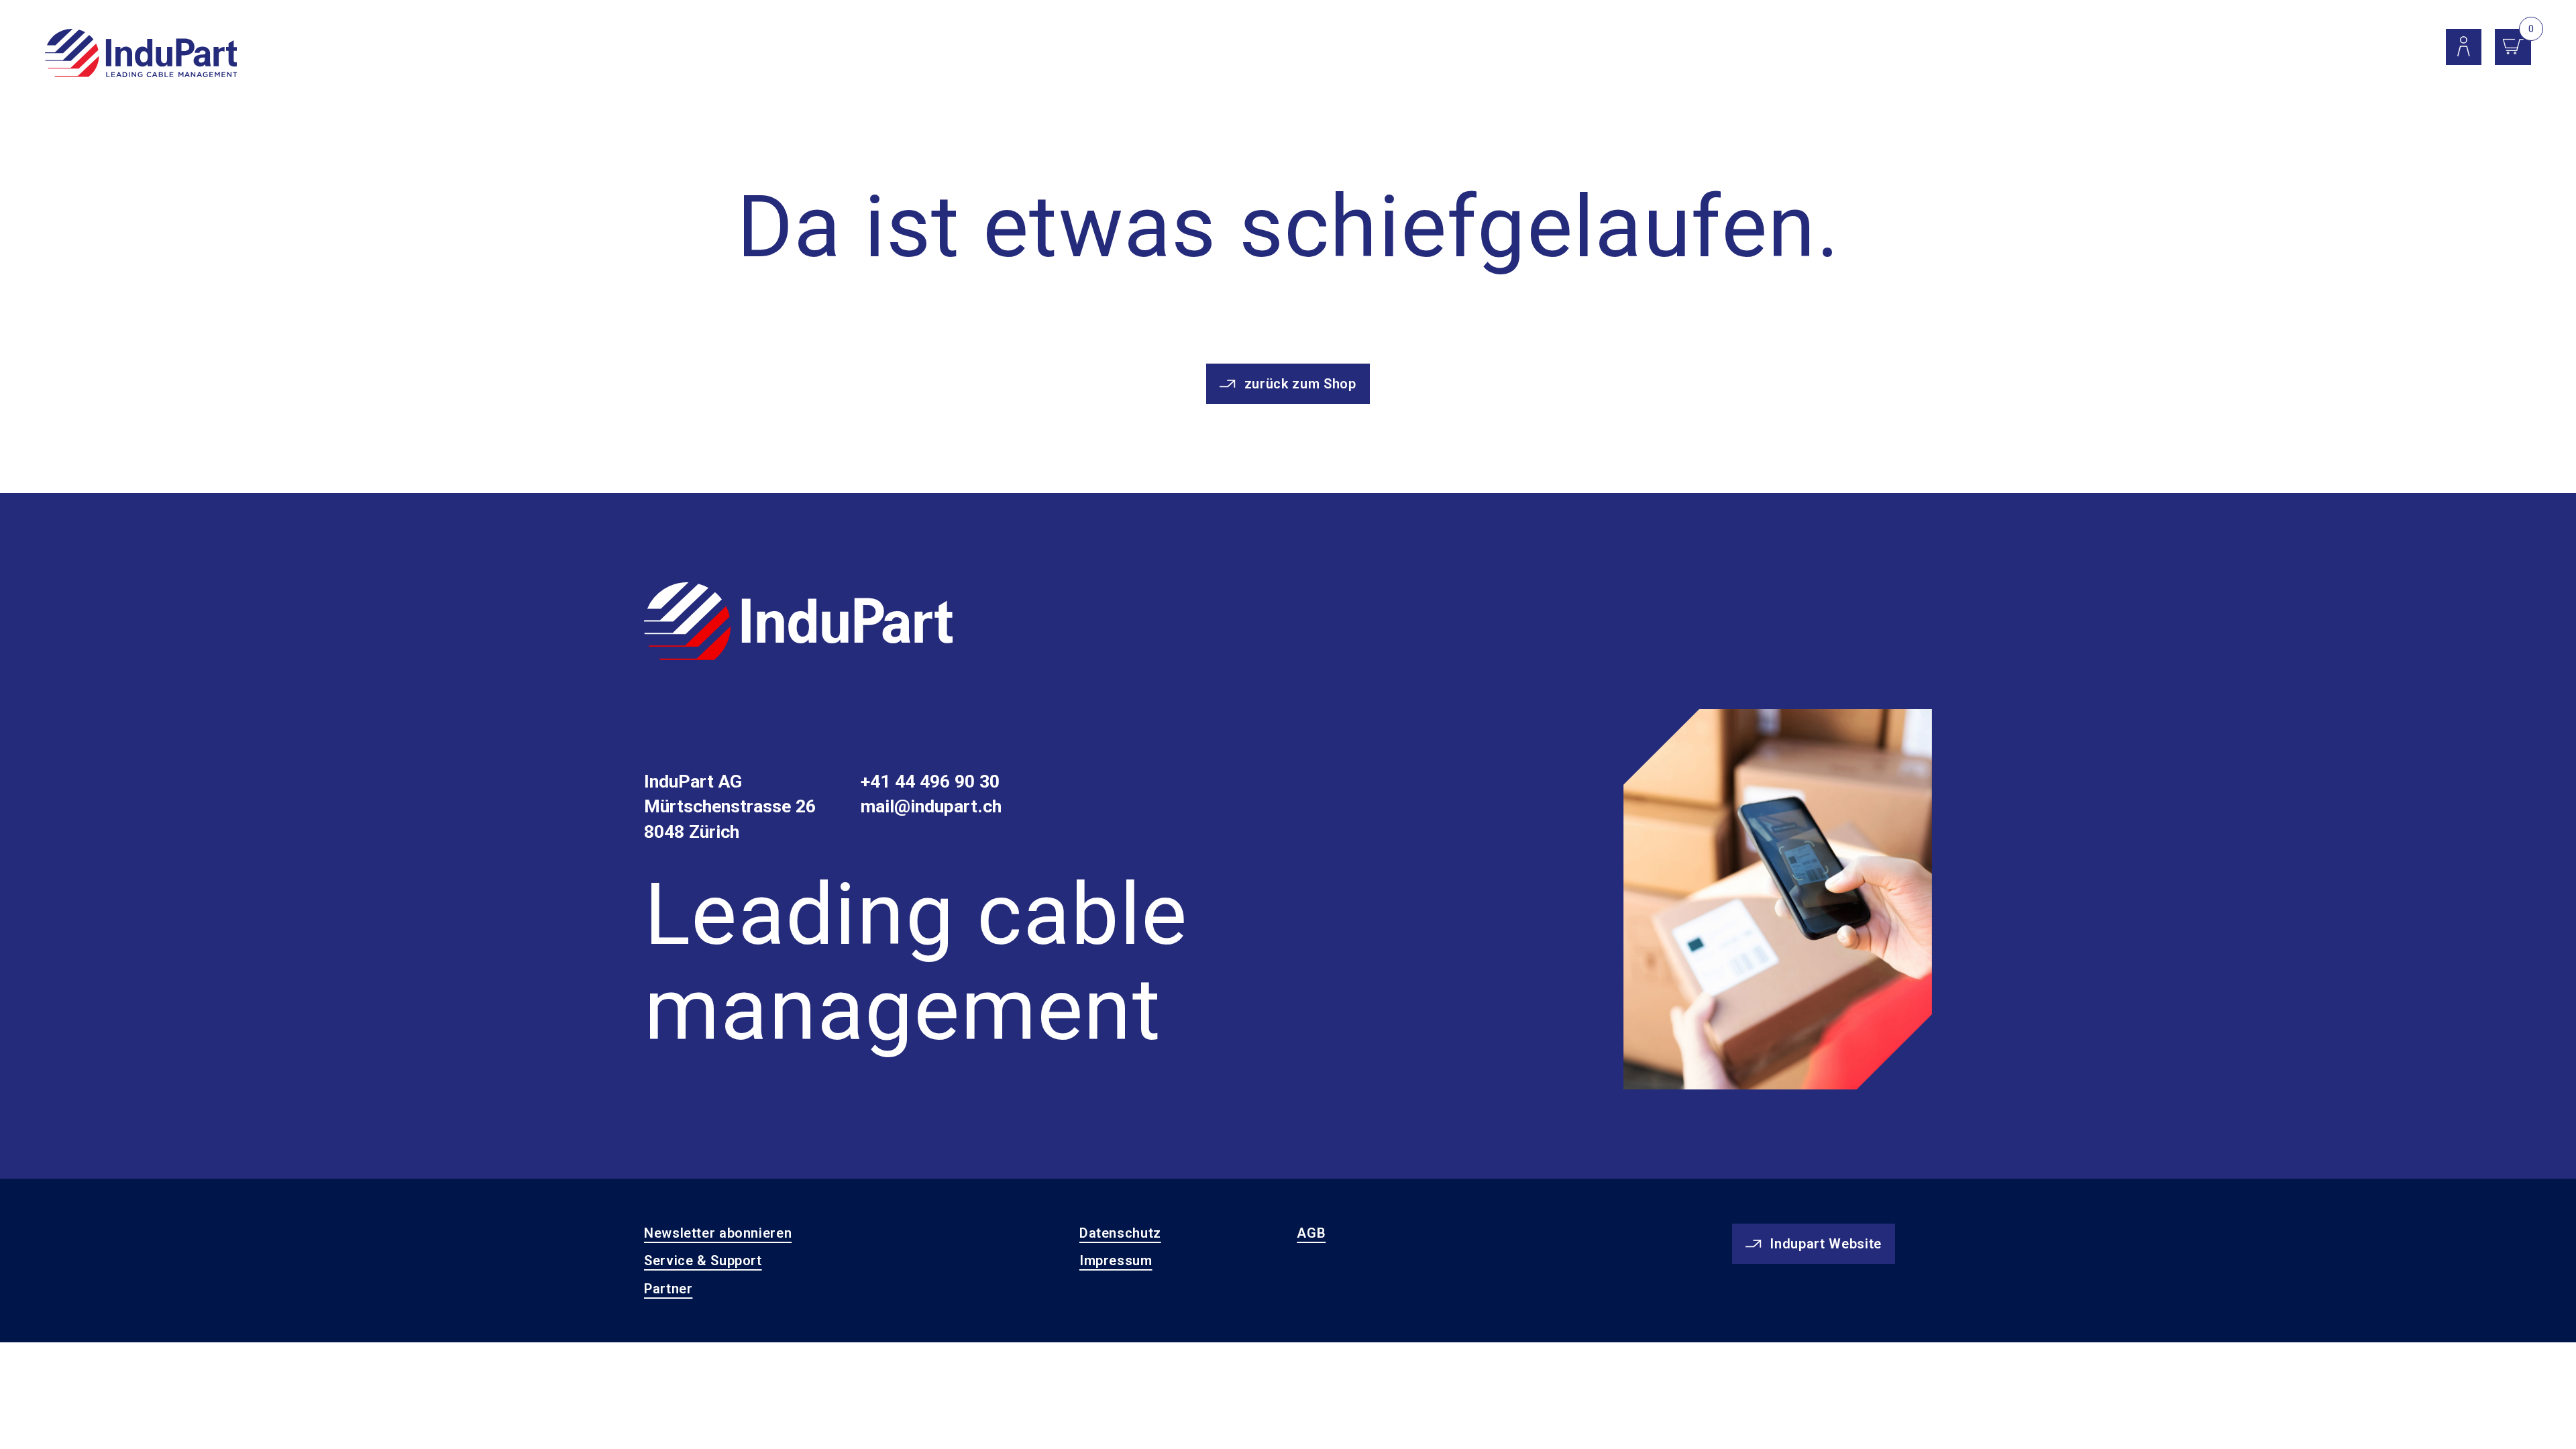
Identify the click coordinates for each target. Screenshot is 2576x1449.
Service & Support (703, 1260)
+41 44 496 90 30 (930, 782)
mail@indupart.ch (931, 806)
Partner (668, 1289)
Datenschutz (1120, 1233)
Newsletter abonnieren (718, 1233)
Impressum (1116, 1260)
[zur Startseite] (798, 624)
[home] (141, 54)
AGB (1311, 1233)
